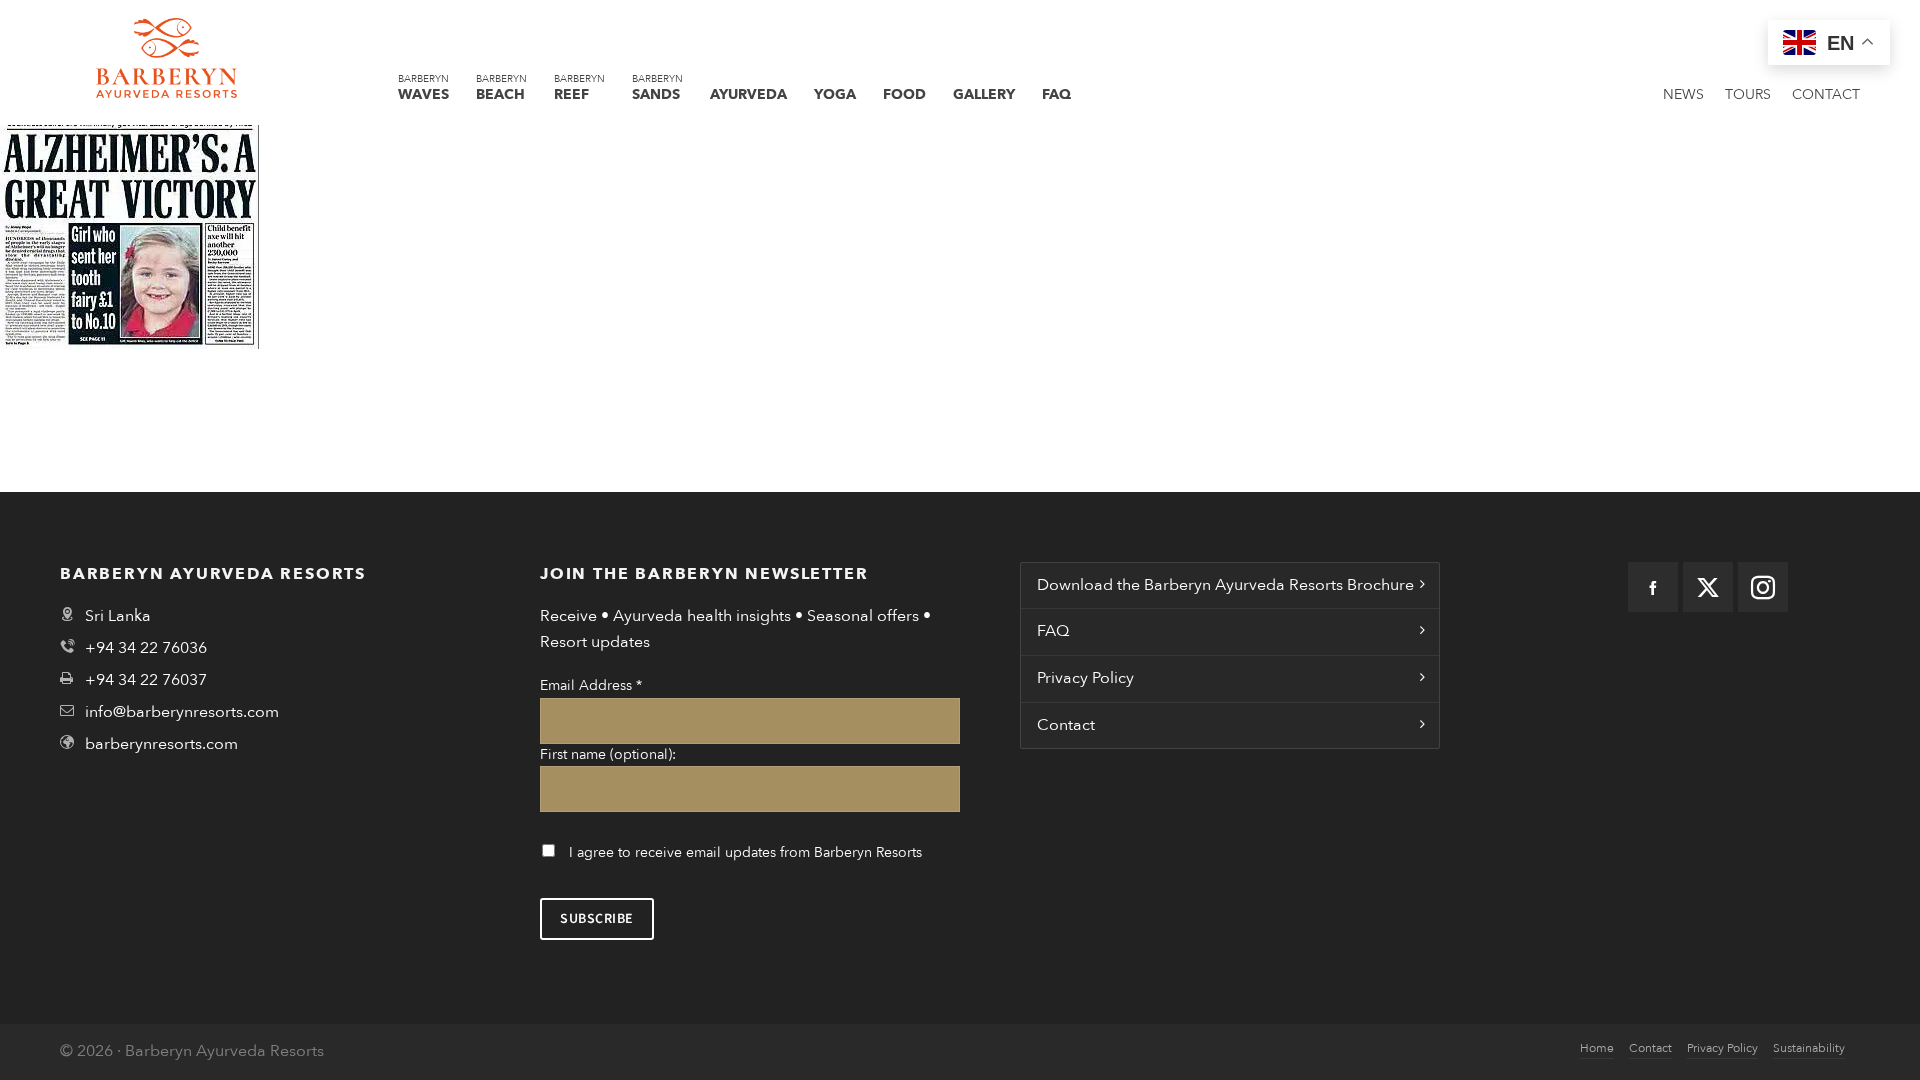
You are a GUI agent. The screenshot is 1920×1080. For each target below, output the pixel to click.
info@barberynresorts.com (182, 712)
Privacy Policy (1085, 678)
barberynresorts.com (161, 744)
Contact (1066, 725)
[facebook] (1653, 587)
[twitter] (1708, 587)
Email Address (591, 685)
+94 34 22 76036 (146, 648)
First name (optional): (608, 754)
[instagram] (1763, 587)
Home (1597, 1048)
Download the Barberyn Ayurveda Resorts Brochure (1225, 585)
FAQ (1053, 631)
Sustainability (1809, 1048)
